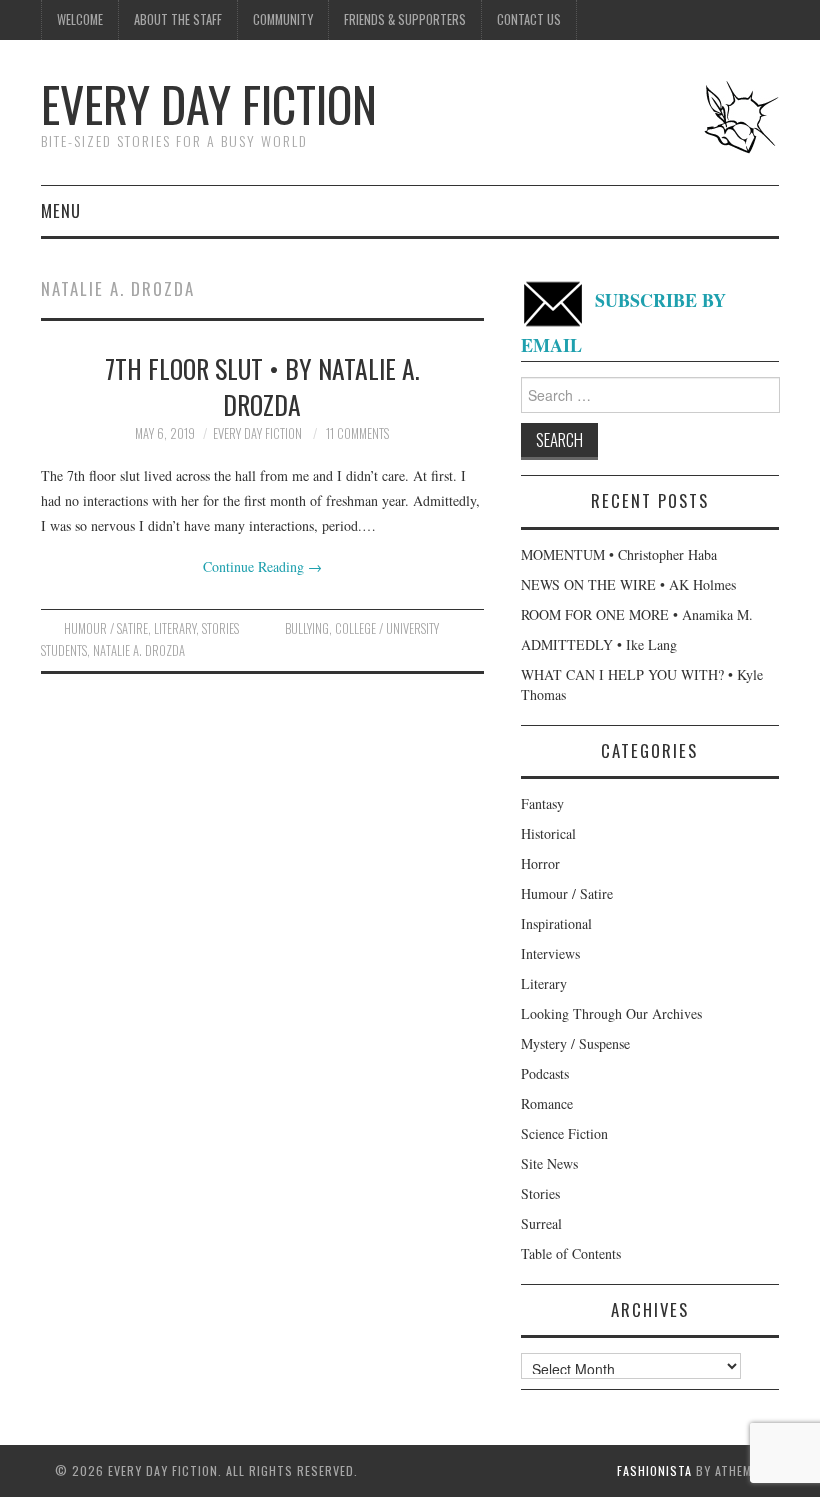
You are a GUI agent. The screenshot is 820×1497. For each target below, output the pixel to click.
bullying (307, 628)
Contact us (529, 19)
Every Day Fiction (209, 103)
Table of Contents (571, 1253)
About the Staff (178, 19)
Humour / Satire (106, 628)
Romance (547, 1103)
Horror (540, 863)
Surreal (541, 1223)
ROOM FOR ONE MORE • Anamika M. (637, 614)
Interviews (550, 953)
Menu (61, 210)
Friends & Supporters (405, 19)
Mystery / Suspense (575, 1043)
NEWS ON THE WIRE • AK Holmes (628, 584)
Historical (548, 833)
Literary (175, 628)
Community (283, 19)
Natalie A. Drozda (139, 650)
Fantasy (542, 803)
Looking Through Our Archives (611, 1013)
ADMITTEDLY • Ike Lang (599, 644)
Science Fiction (564, 1133)
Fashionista (654, 1470)
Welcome (80, 19)
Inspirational (556, 923)
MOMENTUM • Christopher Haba (619, 554)
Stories (220, 628)
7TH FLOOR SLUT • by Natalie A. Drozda (262, 386)
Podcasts (545, 1073)
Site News (549, 1163)
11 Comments (357, 433)
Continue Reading (262, 566)
